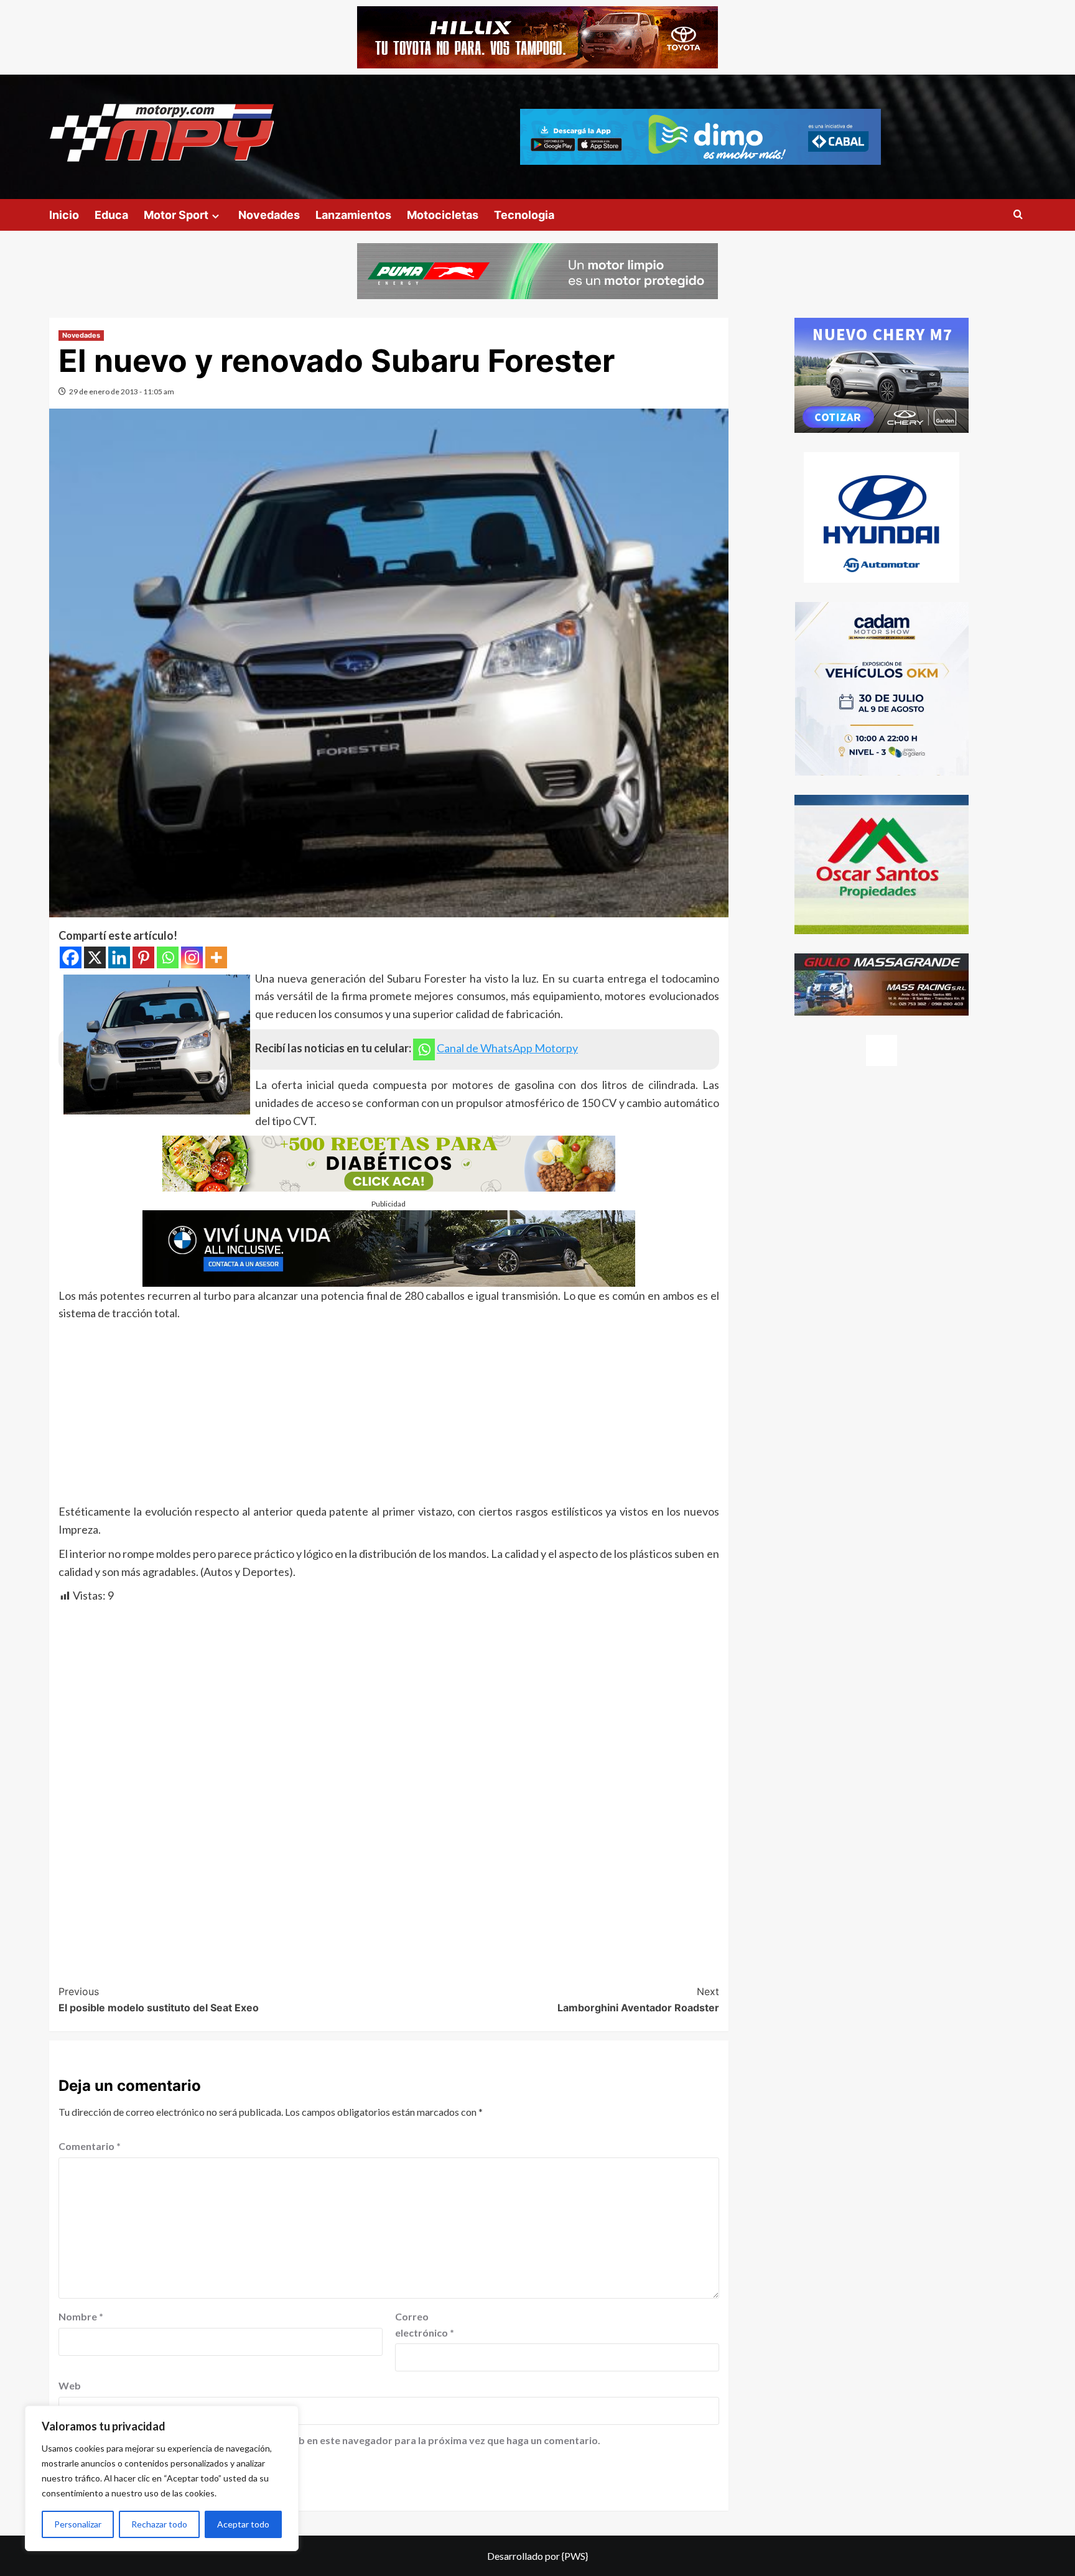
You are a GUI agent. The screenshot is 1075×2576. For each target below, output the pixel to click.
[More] (216, 957)
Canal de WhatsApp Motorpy (507, 1048)
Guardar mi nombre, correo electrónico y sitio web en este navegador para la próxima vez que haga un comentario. (336, 2440)
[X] (95, 957)
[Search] (1018, 215)
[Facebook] (71, 957)
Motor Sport (176, 215)
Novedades (269, 215)
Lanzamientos (353, 215)
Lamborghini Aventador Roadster (638, 1999)
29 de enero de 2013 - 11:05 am (122, 391)
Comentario (90, 2146)
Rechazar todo (159, 2524)
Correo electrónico (425, 2324)
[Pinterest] (143, 957)
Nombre (81, 2316)
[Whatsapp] (168, 957)
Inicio (64, 215)
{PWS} (575, 2556)
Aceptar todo (243, 2524)
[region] (162, 2478)
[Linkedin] (119, 957)
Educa (111, 215)
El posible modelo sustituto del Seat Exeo (159, 1999)
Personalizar (78, 2524)
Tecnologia (524, 215)
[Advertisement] (389, 1415)
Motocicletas (443, 215)
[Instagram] (192, 957)
